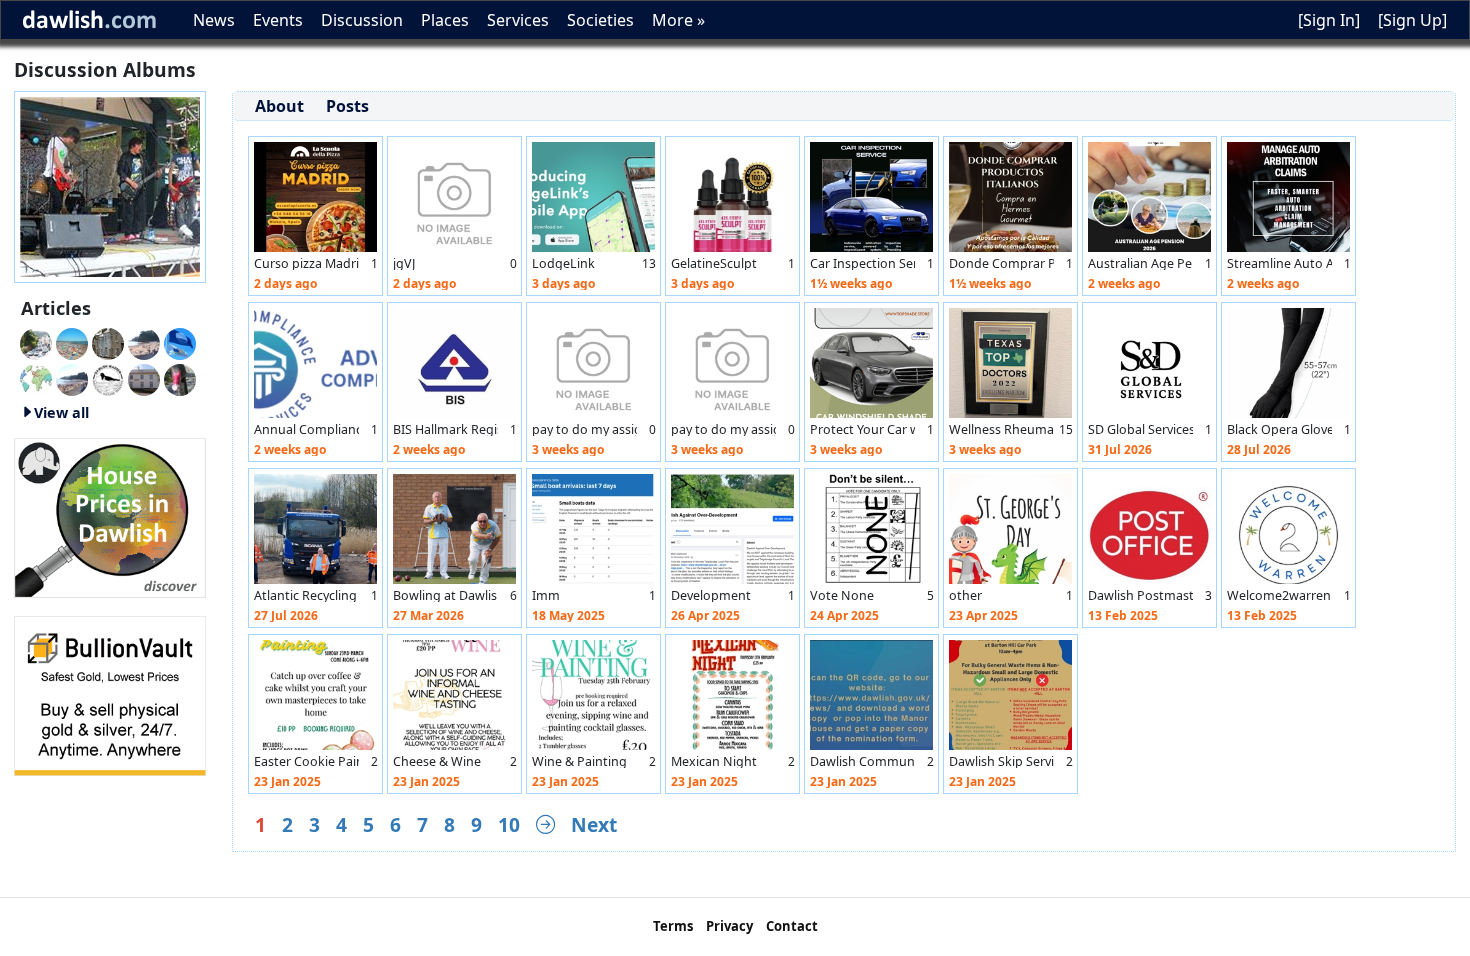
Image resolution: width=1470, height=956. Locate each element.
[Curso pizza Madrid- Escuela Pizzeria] (315, 202)
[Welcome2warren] (1288, 534)
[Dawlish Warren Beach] (72, 342)
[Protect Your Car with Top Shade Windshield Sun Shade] (871, 368)
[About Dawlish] (36, 378)
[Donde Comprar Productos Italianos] (1010, 202)
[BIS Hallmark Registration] (454, 368)
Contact (792, 926)
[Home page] (110, 185)
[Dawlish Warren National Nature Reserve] (108, 378)
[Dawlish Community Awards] (871, 700)
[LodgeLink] (593, 202)
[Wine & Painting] (593, 700)
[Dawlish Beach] (72, 378)
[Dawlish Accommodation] (108, 342)
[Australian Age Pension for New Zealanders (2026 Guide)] (1149, 202)
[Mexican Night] (732, 700)
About (279, 106)
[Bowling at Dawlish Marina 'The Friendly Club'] (454, 534)
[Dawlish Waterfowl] (180, 378)
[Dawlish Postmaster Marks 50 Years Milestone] (1149, 534)
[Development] (732, 534)
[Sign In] (1329, 20)
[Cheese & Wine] (454, 700)
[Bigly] (110, 516)
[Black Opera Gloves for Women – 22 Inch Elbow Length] (1288, 368)
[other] (1010, 534)
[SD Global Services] (1149, 368)
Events (278, 20)
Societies (600, 20)
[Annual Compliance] (315, 368)
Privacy (729, 926)
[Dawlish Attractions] (144, 378)
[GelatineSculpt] (732, 202)
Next (594, 824)
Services (518, 20)
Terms (673, 926)
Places (445, 20)
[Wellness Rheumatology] (1010, 368)
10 (509, 824)
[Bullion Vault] (110, 694)
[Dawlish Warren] (180, 342)
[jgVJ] (454, 202)
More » (678, 20)
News (214, 20)
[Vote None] (871, 534)
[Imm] (593, 534)
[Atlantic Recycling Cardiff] (315, 534)
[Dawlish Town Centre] (36, 342)
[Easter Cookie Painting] (315, 700)
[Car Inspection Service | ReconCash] (871, 202)
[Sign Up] (1412, 20)
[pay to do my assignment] (593, 368)
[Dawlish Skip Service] (1010, 700)
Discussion (362, 20)
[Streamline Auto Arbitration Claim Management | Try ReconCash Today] (1288, 202)
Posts (347, 106)
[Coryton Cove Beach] (144, 342)
